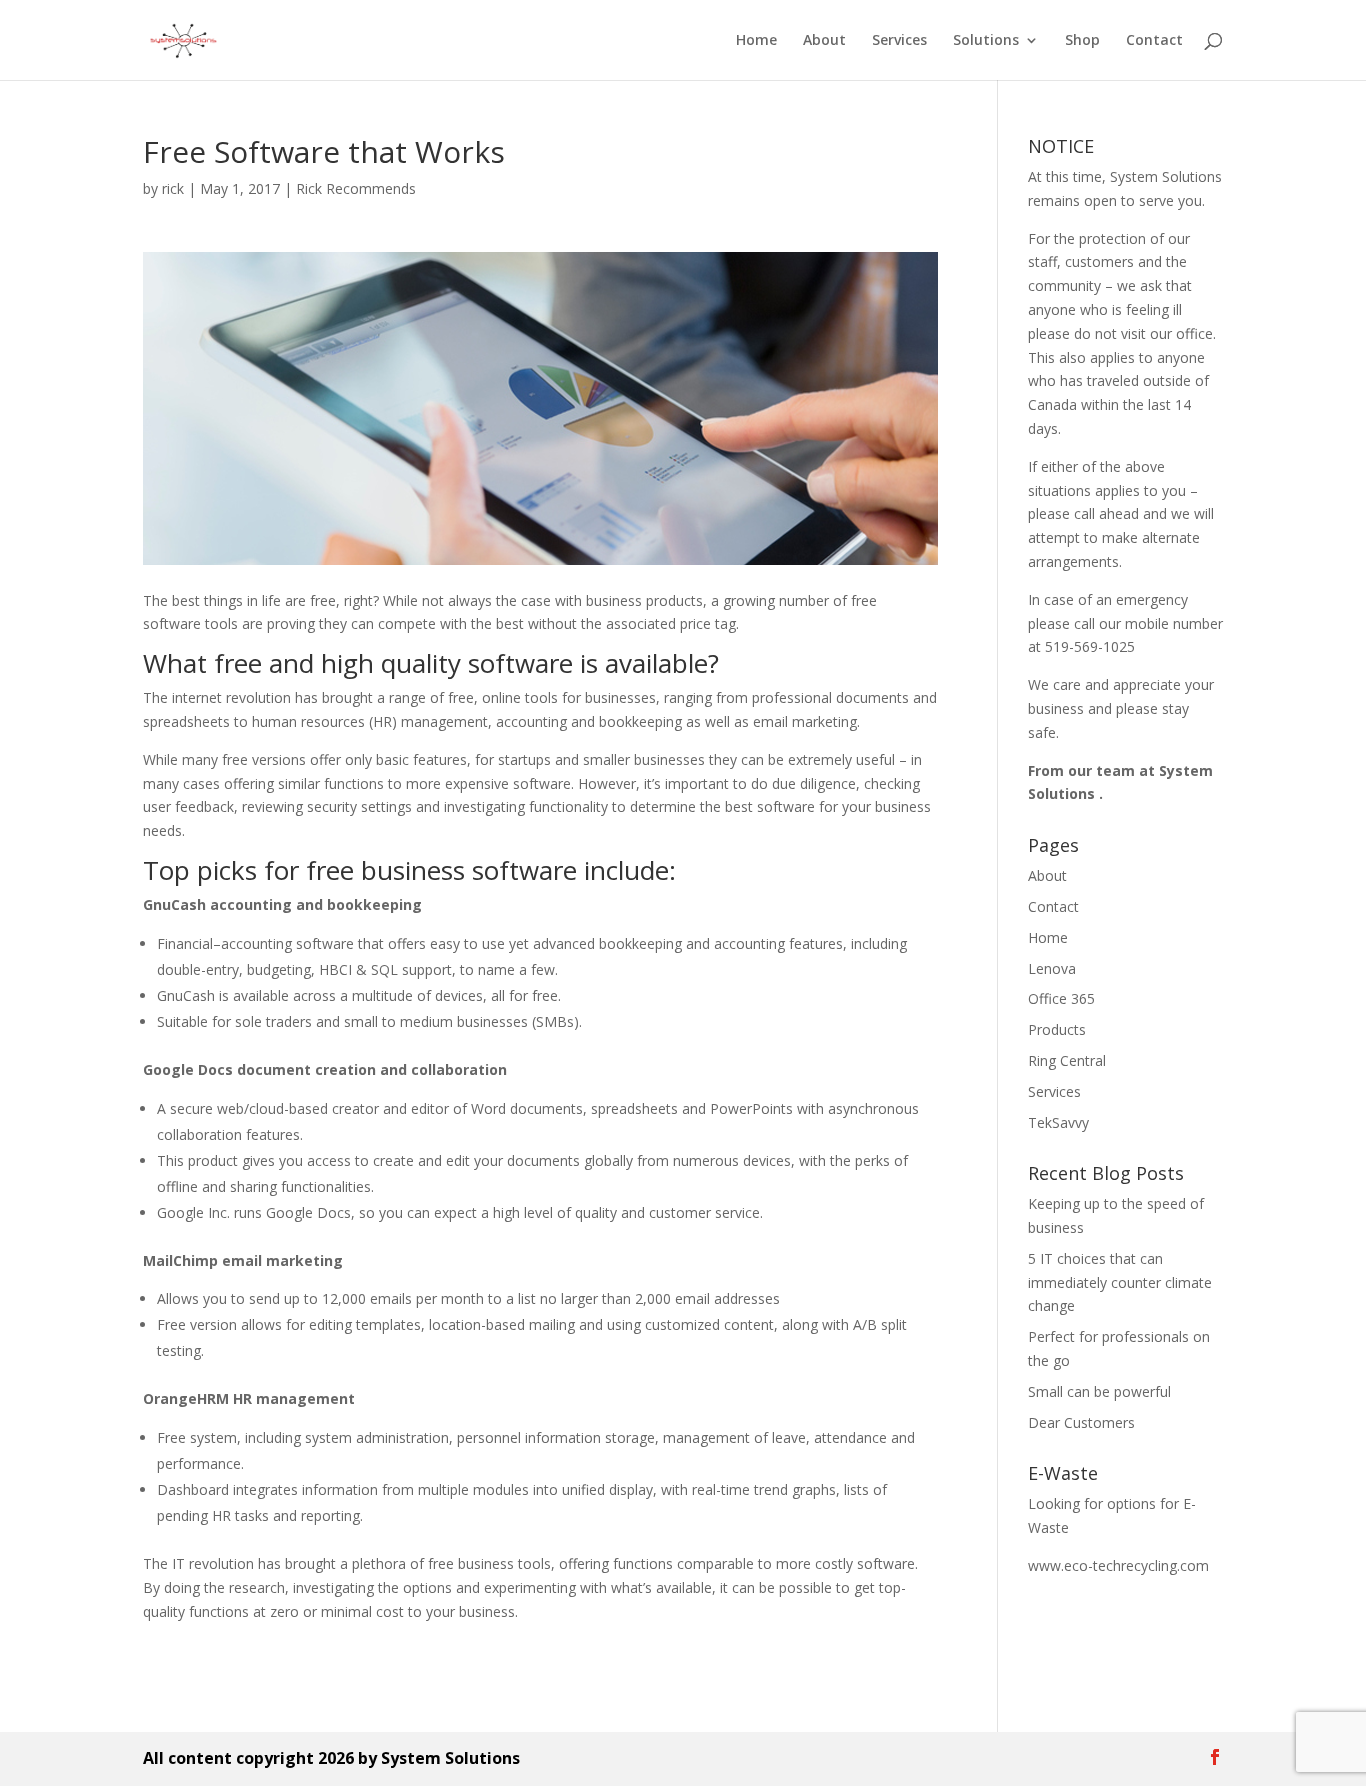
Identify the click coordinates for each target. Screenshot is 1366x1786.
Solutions (986, 41)
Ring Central (1067, 1060)
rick (173, 188)
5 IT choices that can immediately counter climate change (1120, 1282)
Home (756, 41)
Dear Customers (1081, 1422)
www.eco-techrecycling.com (1118, 1565)
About (824, 41)
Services (899, 41)
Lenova (1052, 968)
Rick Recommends (356, 188)
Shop (1082, 41)
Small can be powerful (1099, 1391)
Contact (1154, 41)
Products (1057, 1029)
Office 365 (1061, 998)
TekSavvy (1058, 1122)
